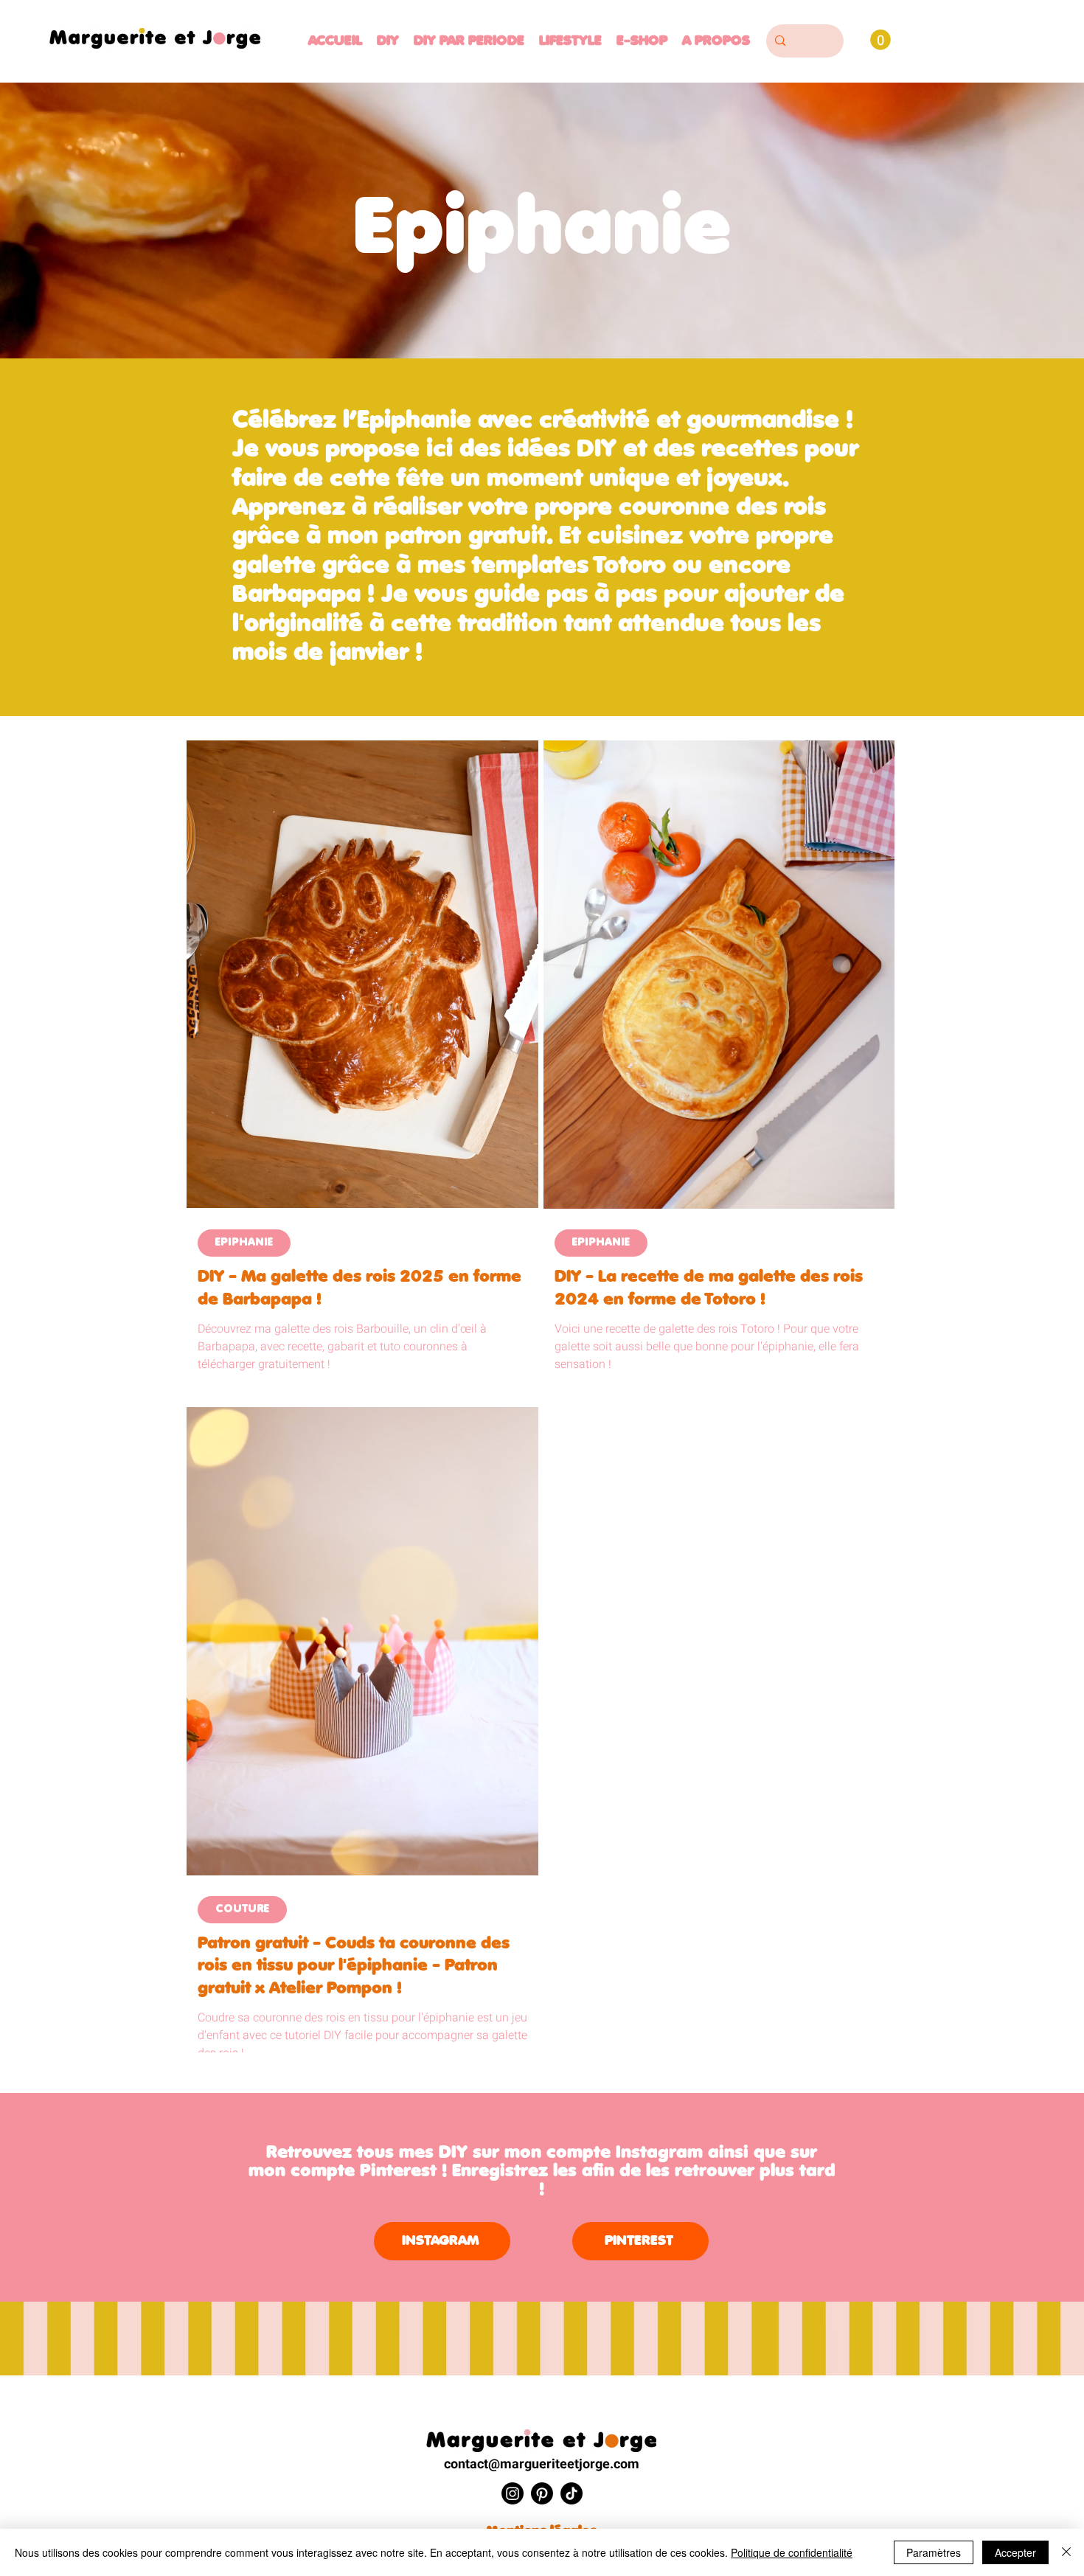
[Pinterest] (542, 2493)
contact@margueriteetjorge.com (542, 2464)
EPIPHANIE (244, 1243)
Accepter (1015, 2552)
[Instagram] (513, 2493)
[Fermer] (1066, 2552)
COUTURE (242, 1910)
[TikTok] (571, 2493)
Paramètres (934, 2552)
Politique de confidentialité (792, 2552)
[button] (469, 41)
